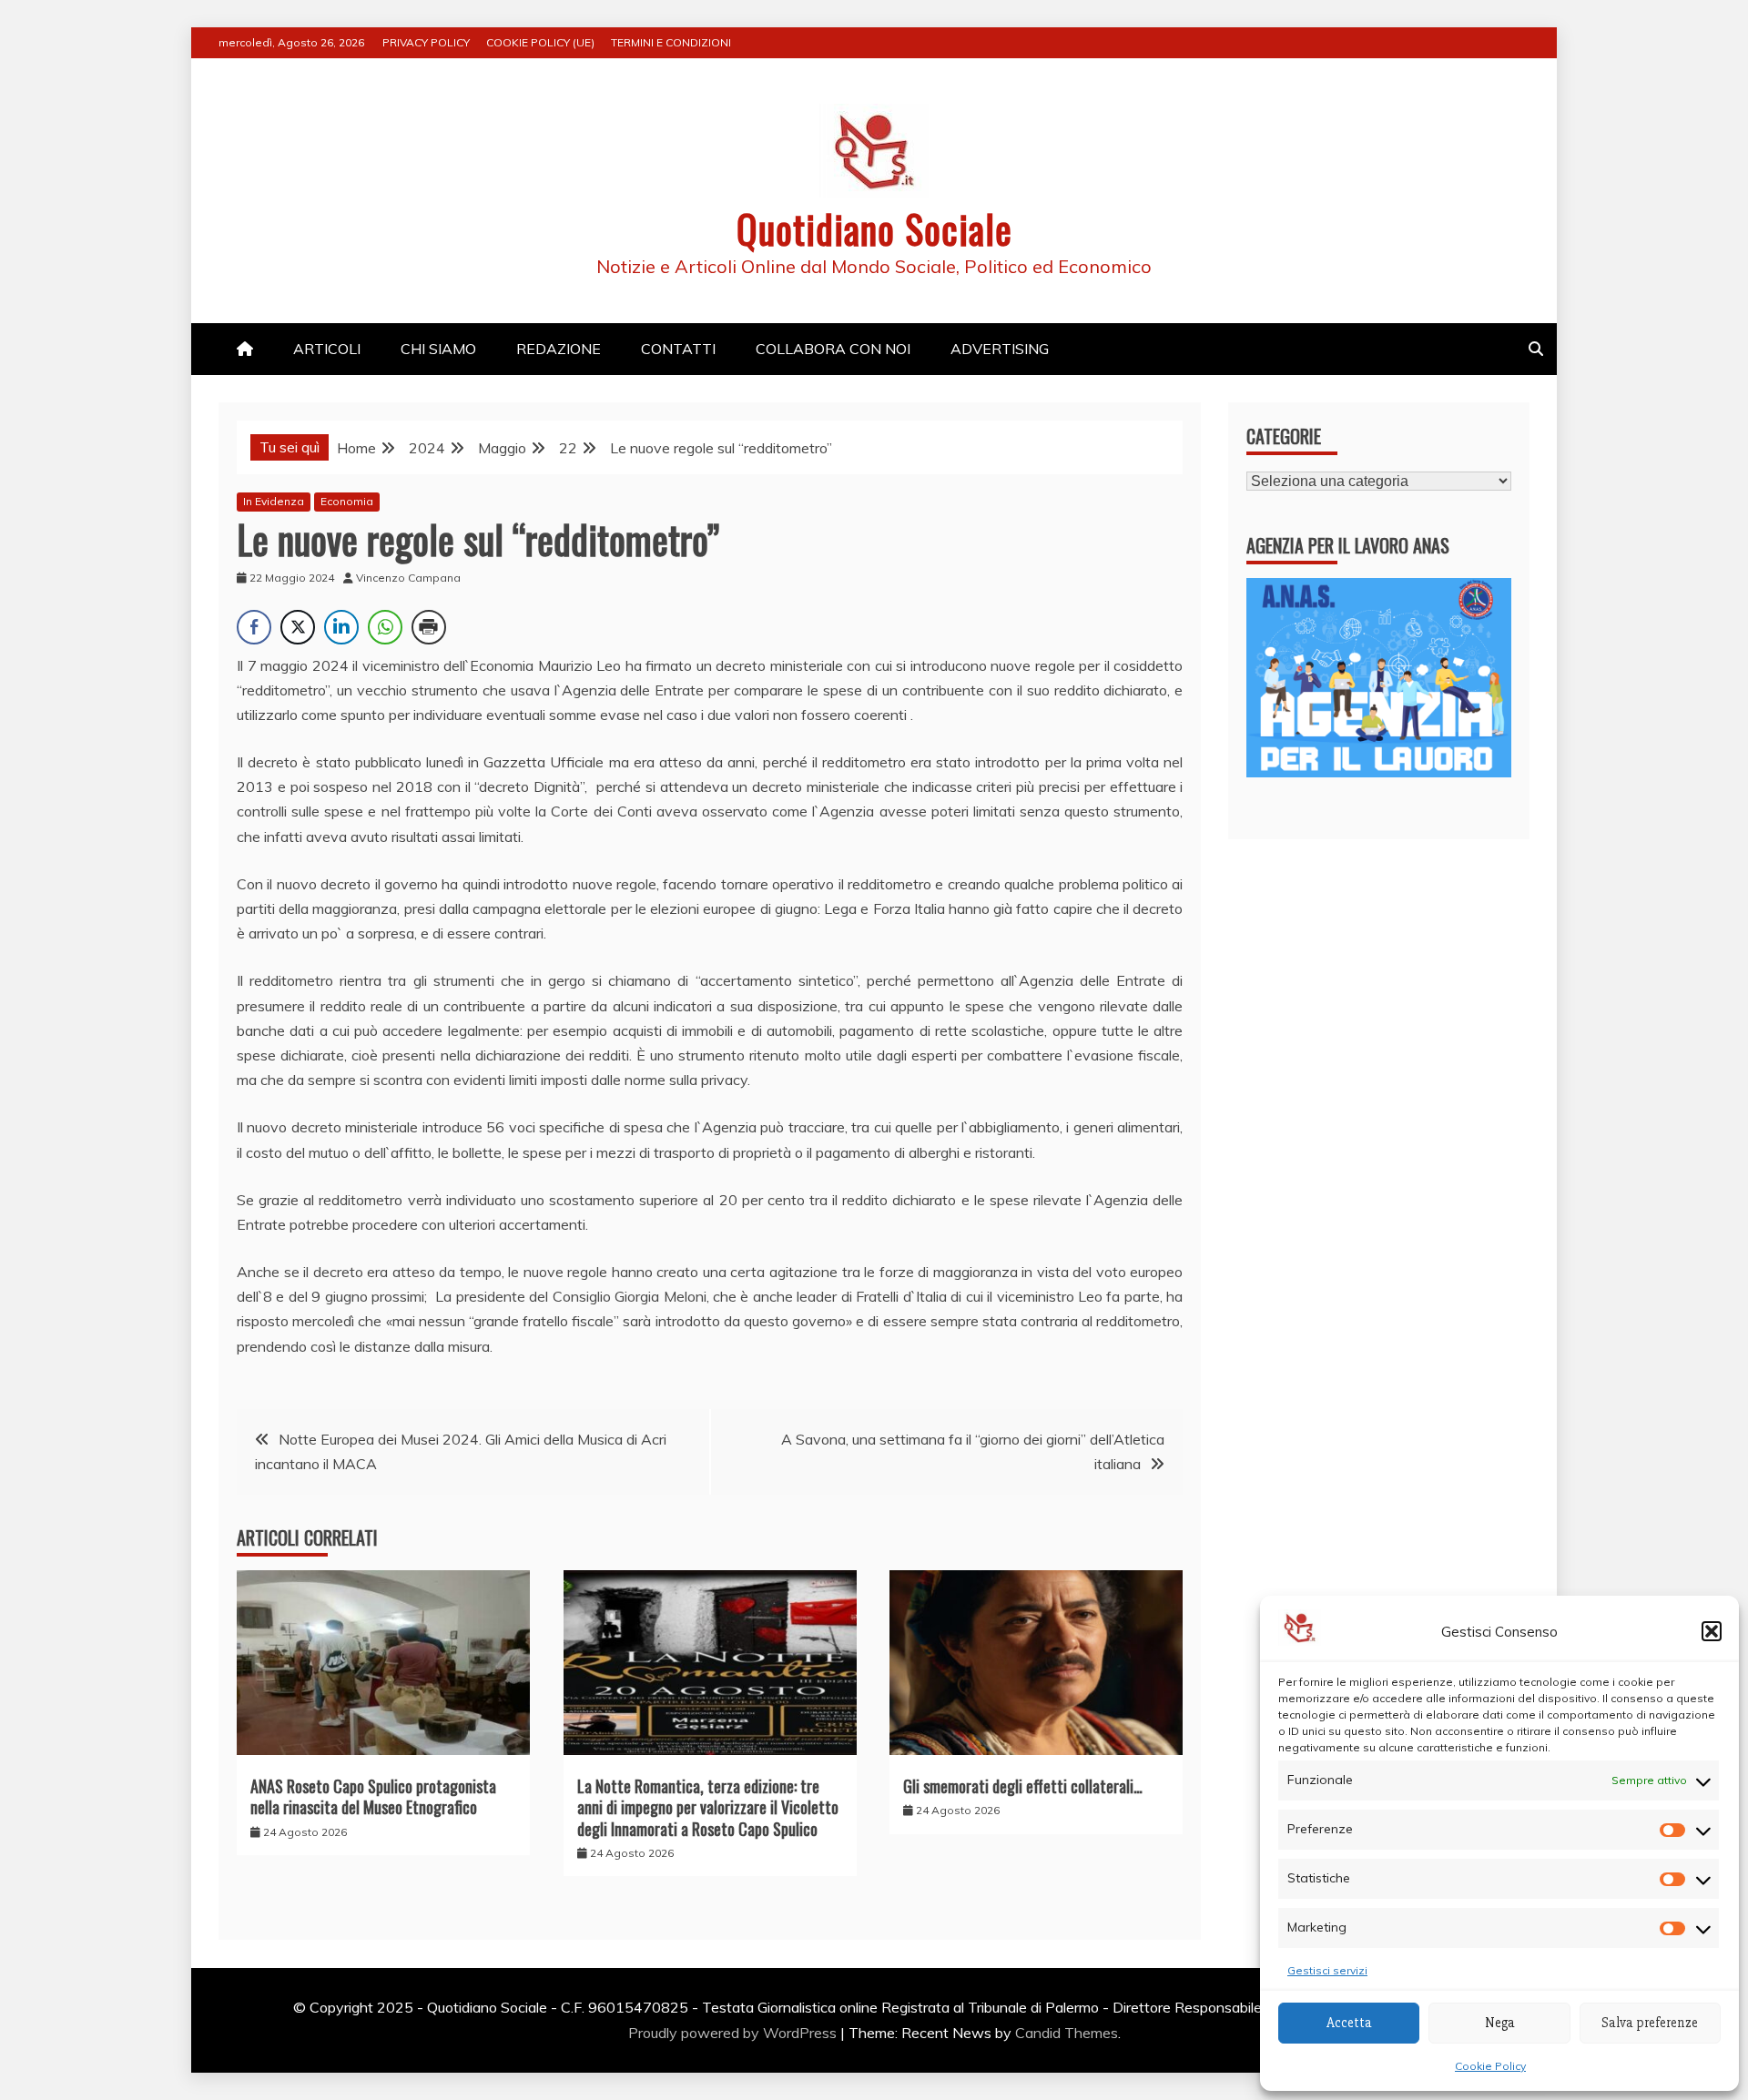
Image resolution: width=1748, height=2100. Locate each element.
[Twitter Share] (298, 627)
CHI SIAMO (438, 349)
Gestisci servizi (1327, 1970)
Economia (347, 501)
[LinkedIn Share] (341, 627)
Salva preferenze (1650, 2023)
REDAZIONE (559, 349)
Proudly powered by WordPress (734, 2033)
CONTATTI (678, 349)
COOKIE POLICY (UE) (540, 42)
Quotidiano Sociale (874, 228)
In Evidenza (274, 501)
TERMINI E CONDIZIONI (671, 42)
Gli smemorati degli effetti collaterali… (1023, 1786)
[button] (1712, 1631)
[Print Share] (429, 627)
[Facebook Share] (254, 627)
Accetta (1349, 2023)
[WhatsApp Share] (385, 627)
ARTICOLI (327, 349)
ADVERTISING (1000, 349)
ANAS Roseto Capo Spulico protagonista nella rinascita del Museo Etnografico (373, 1796)
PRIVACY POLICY (426, 42)
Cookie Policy (1490, 2066)
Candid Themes (1067, 2033)
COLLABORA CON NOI (833, 349)
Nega (1500, 2023)
